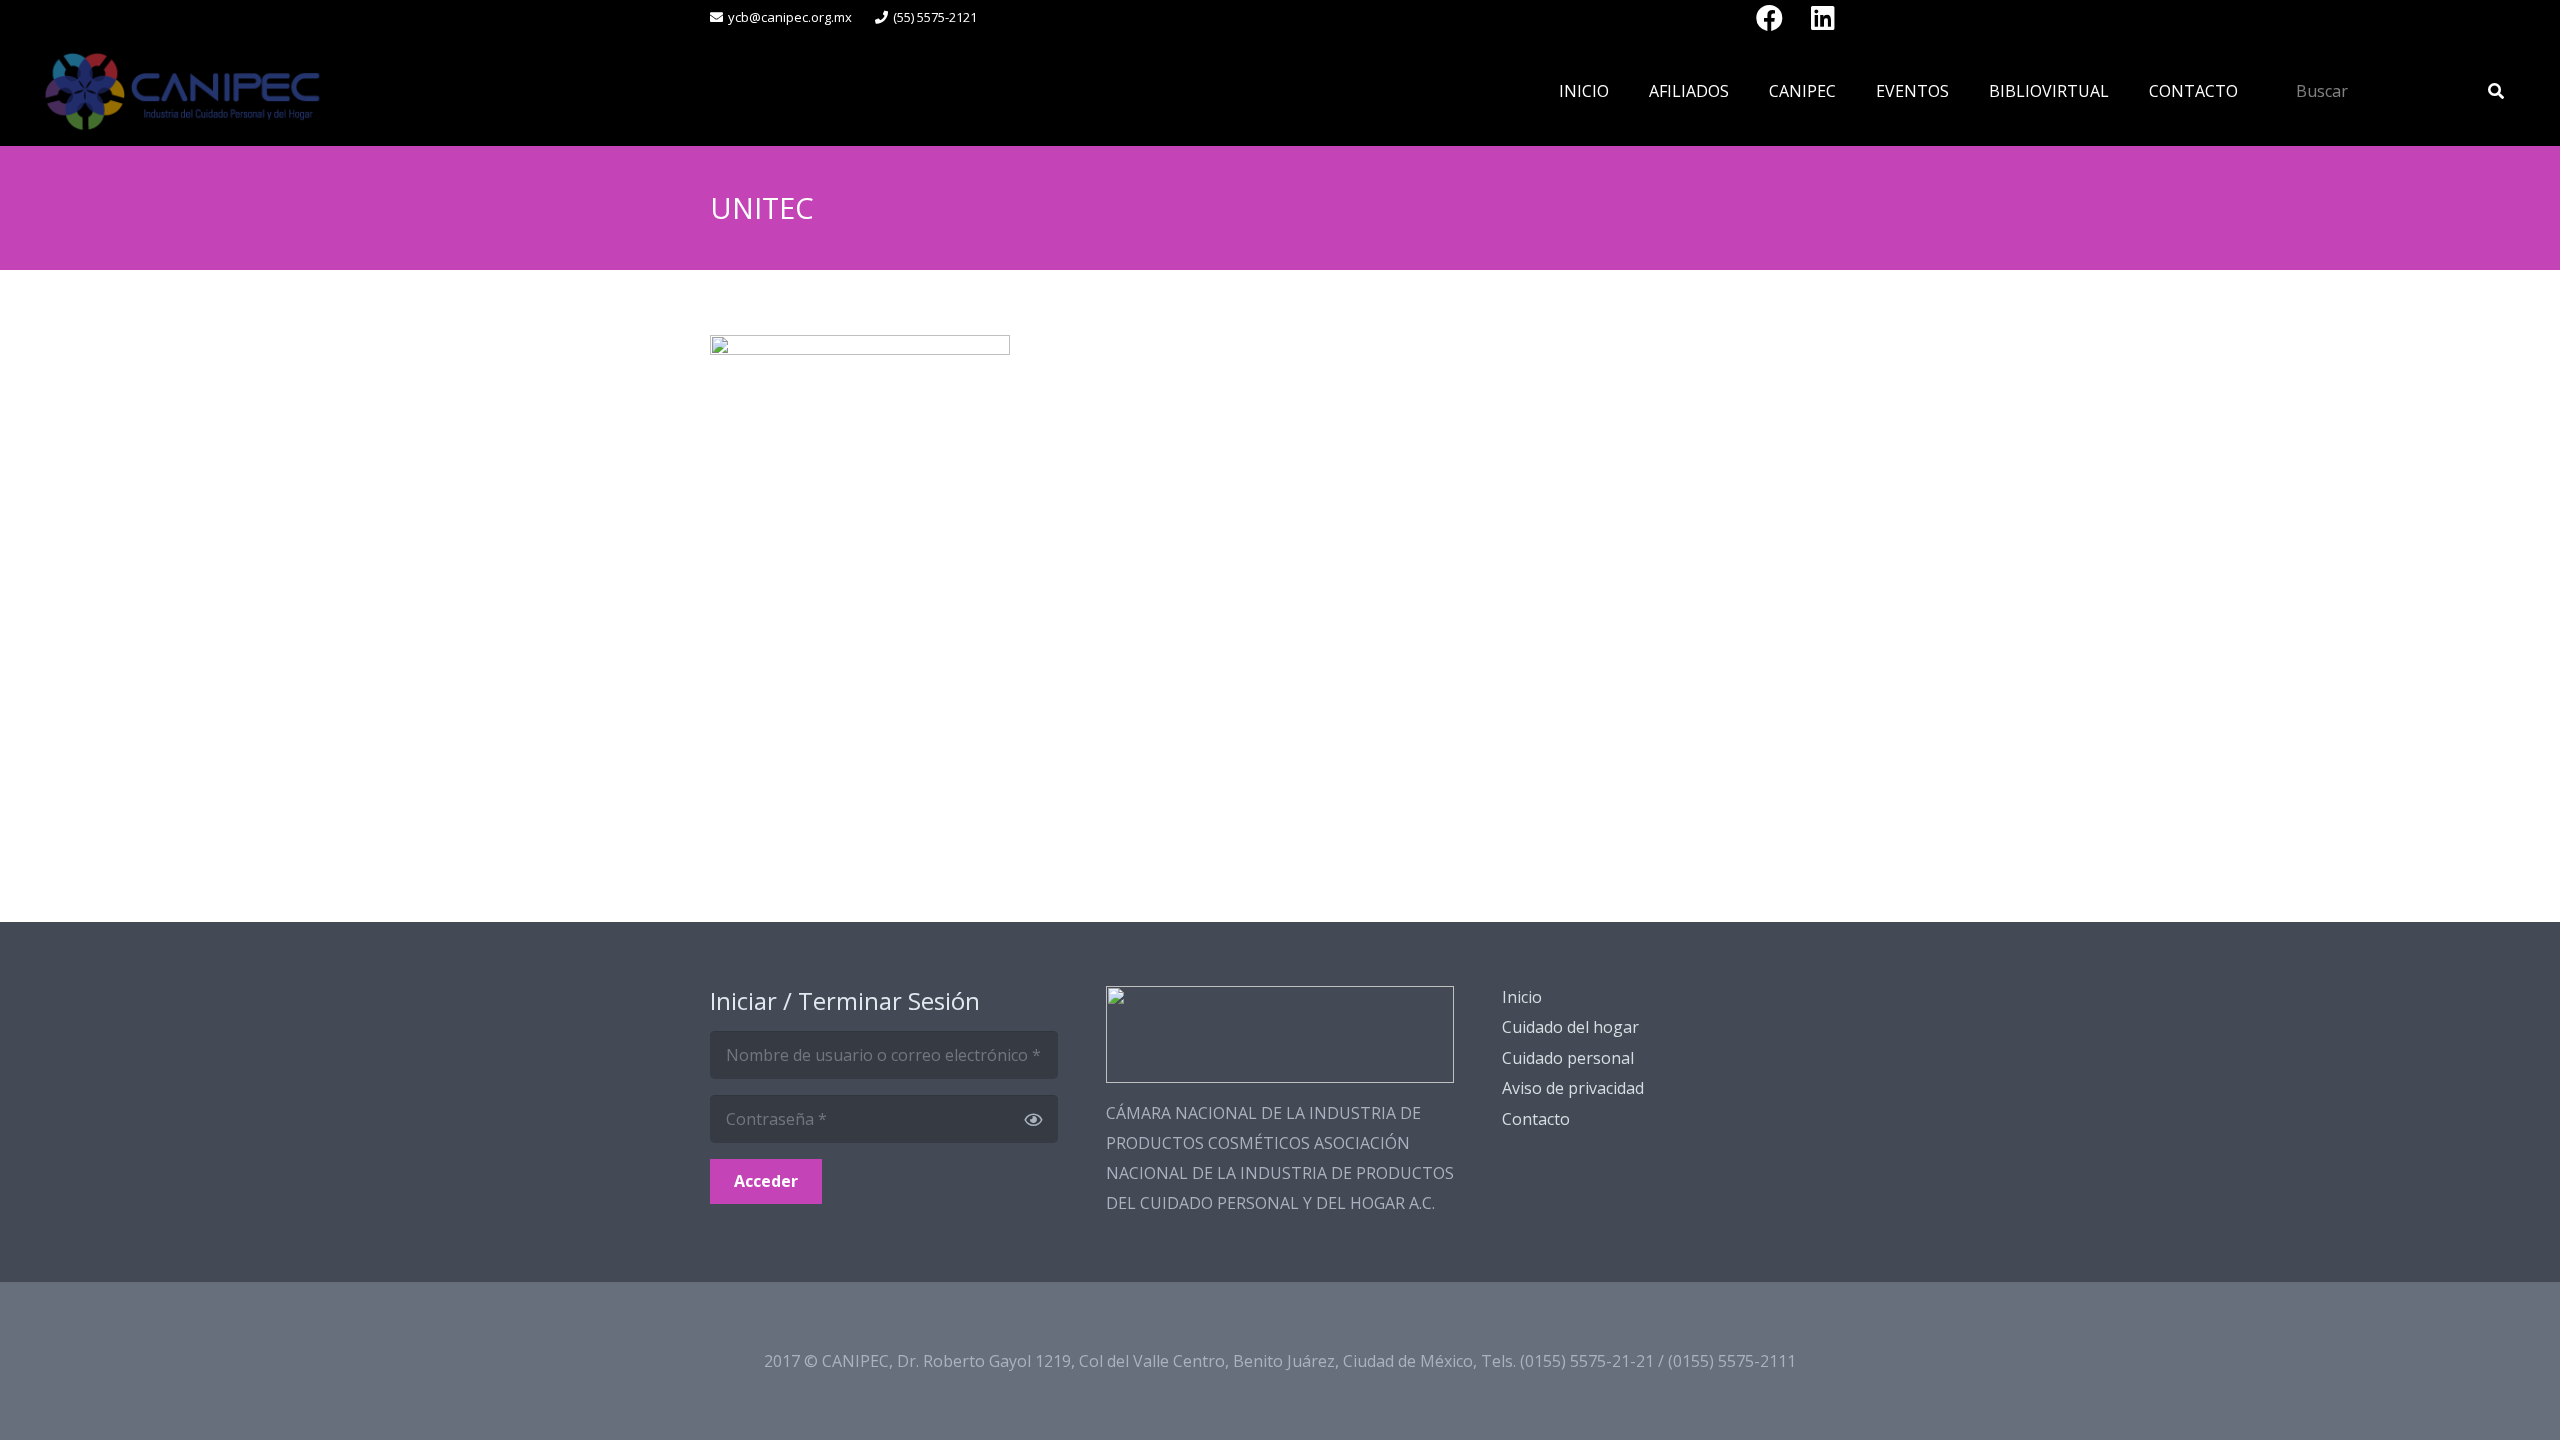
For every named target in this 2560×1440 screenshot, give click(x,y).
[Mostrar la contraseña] (1033, 1119)
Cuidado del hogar (1570, 1027)
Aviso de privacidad (1573, 1088)
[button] (1743, 90)
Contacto (1536, 1119)
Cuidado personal (1568, 1058)
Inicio (1522, 997)
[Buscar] (2496, 91)
